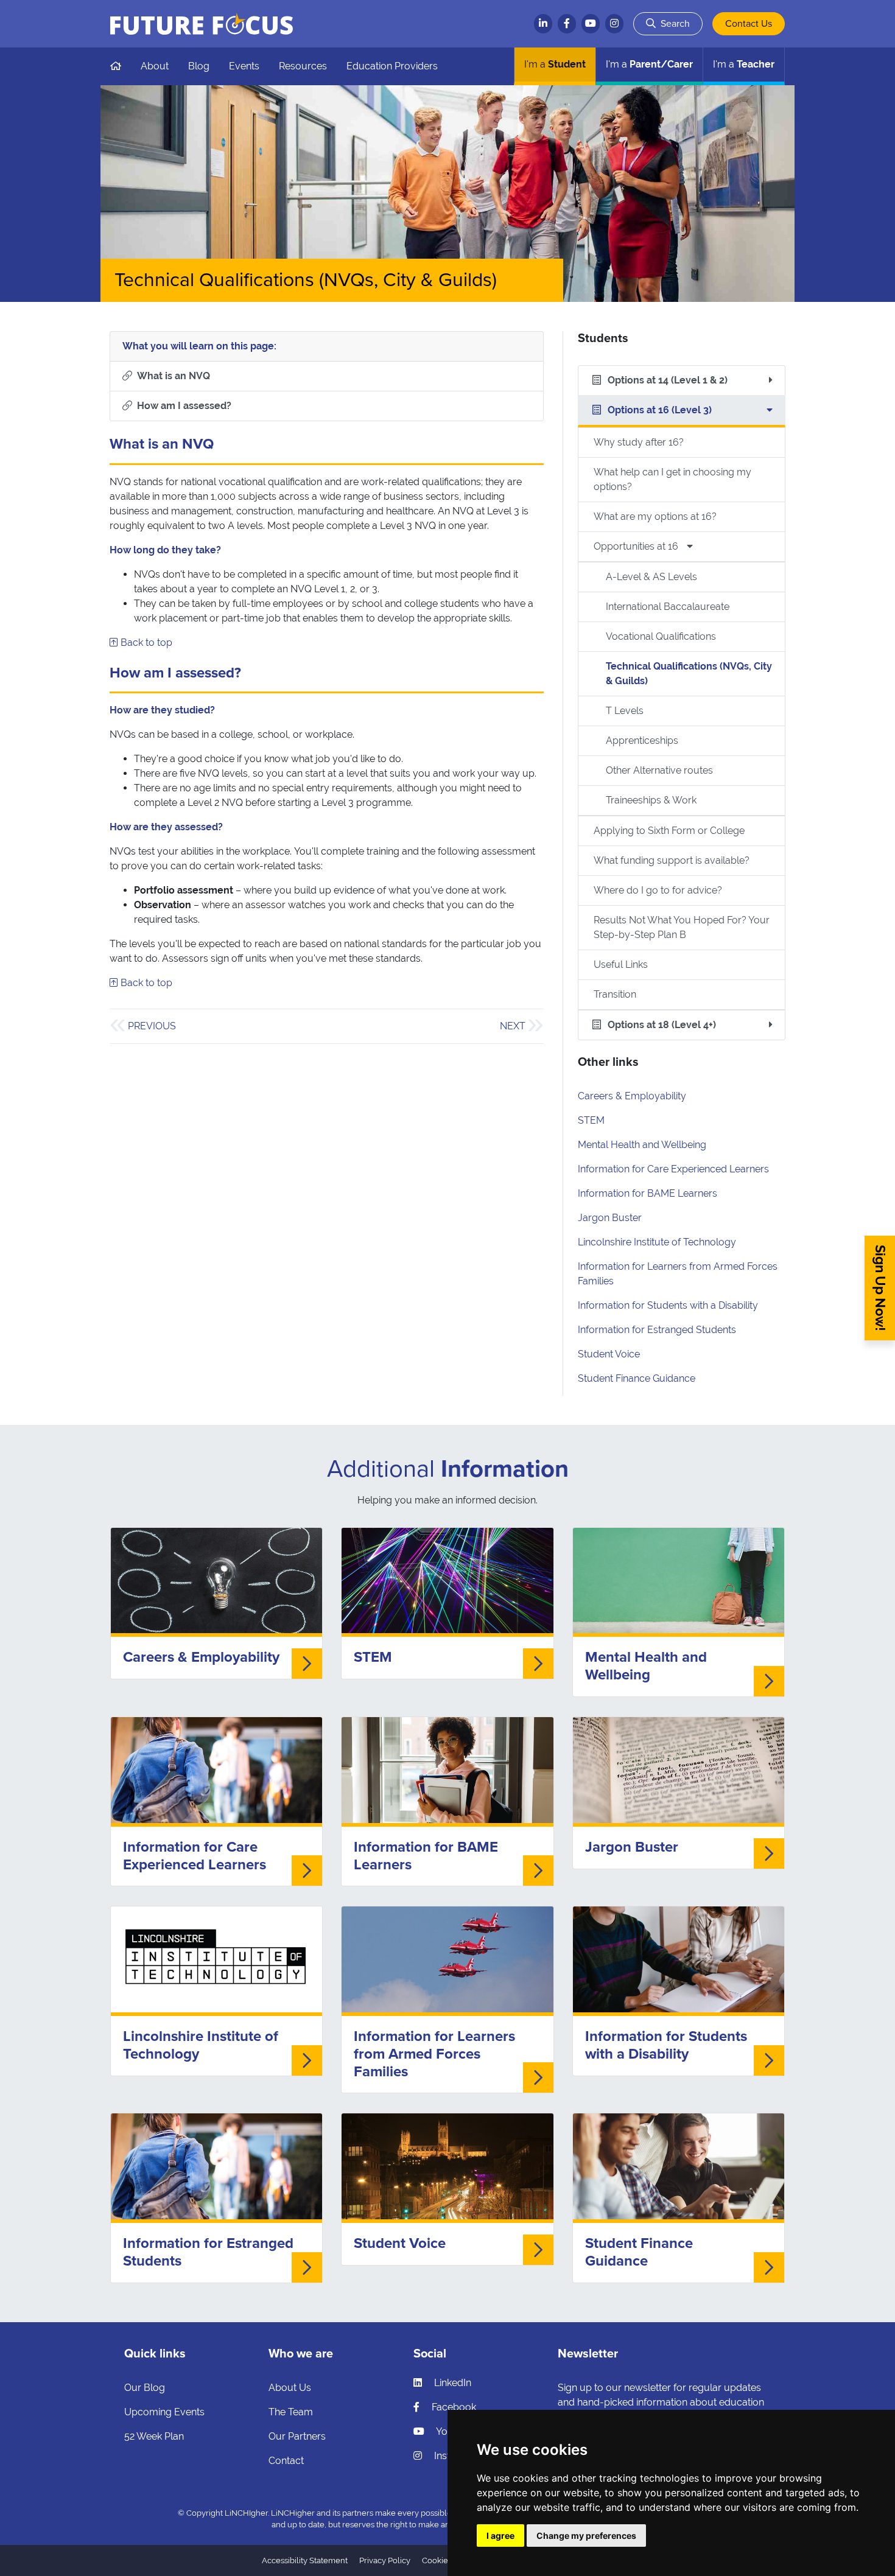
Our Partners (297, 2436)
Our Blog (145, 2388)
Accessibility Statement (305, 2560)
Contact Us (749, 24)
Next (513, 1026)
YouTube (455, 2431)
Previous (152, 1026)
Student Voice (609, 1354)
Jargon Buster (610, 1218)
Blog (199, 66)
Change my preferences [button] (586, 2536)
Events (244, 66)
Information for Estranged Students (657, 1330)
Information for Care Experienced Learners (673, 1169)
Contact (286, 2461)
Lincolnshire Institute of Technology (657, 1242)
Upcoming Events (164, 2412)
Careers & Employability (632, 1096)
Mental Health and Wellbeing (642, 1145)
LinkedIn (451, 2383)
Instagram (456, 2456)
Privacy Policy (385, 2560)
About (155, 66)
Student (555, 64)
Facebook (453, 2407)
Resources (303, 66)
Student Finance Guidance (637, 1378)
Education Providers (392, 66)
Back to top (145, 642)
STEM (591, 1120)
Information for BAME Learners (648, 1193)
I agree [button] (500, 2536)
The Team (291, 2412)
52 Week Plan (154, 2436)
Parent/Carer (649, 64)
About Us (290, 2388)
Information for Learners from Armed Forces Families (434, 2054)
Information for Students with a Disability (668, 1305)
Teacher (744, 64)
